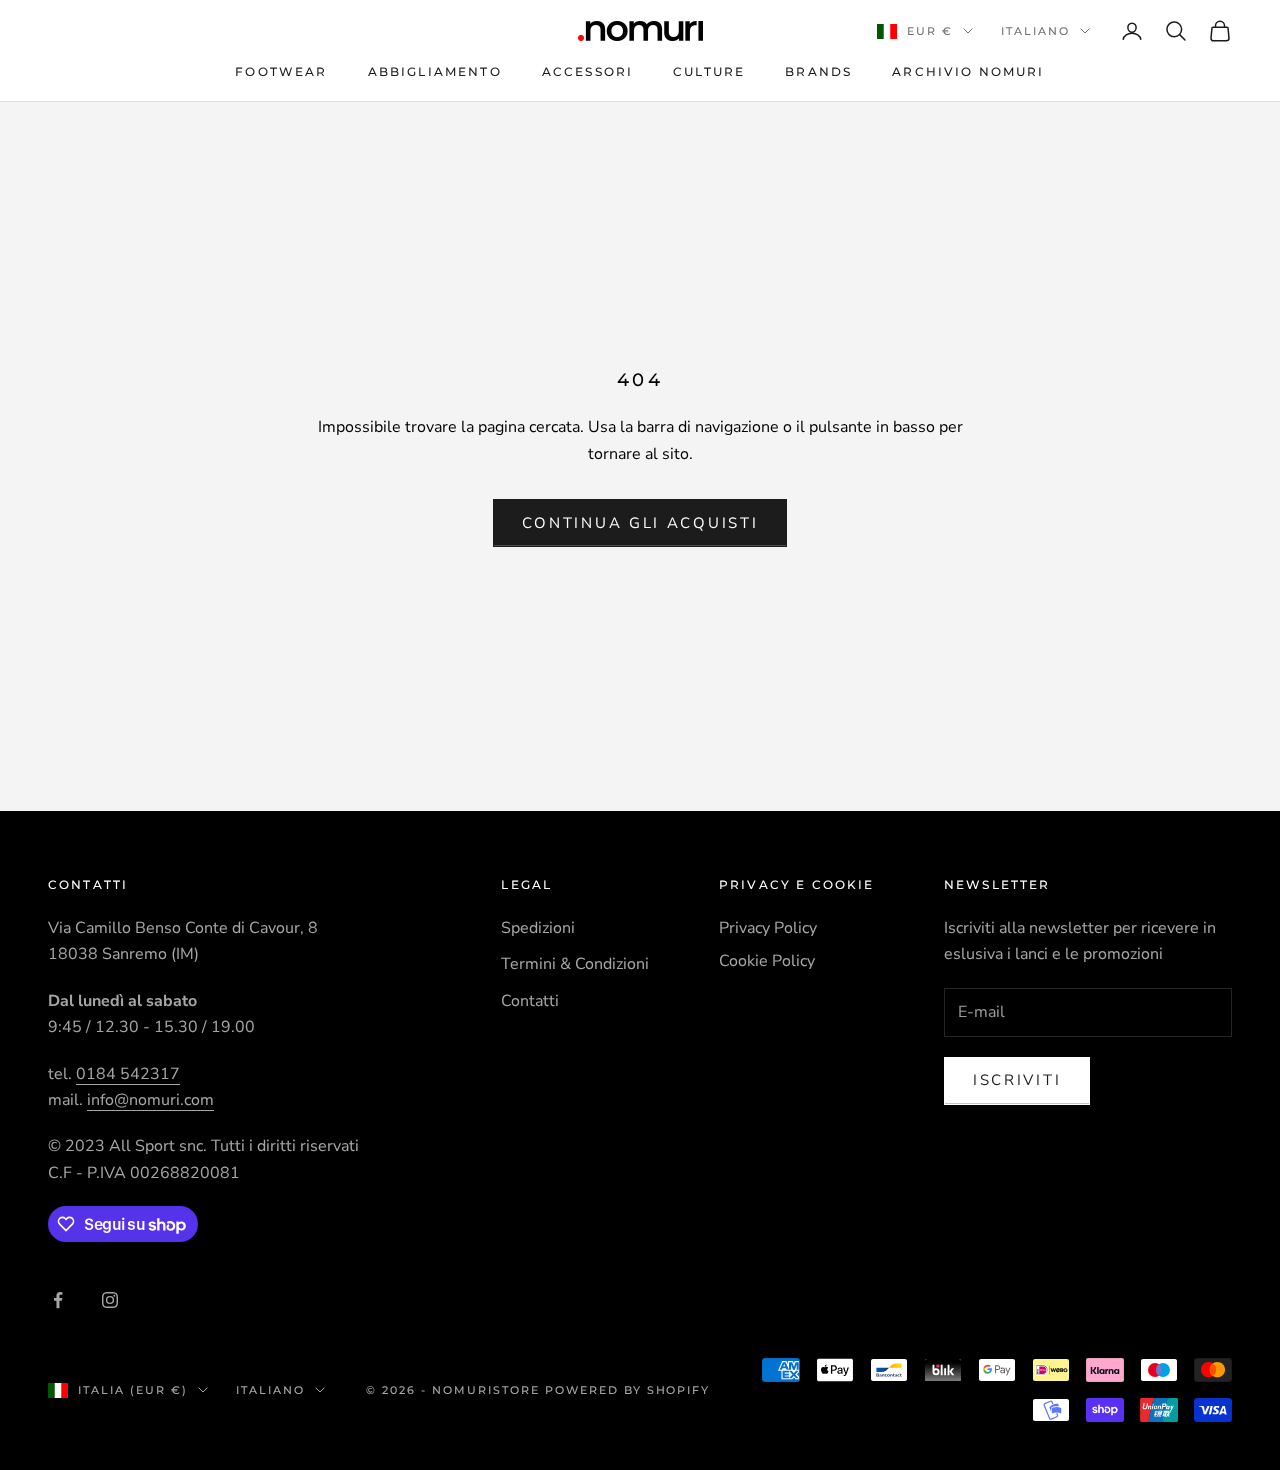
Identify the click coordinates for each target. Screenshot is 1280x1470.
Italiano (1035, 31)
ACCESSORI (587, 71)
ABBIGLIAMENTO (435, 71)
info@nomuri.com (150, 1100)
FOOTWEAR (281, 71)
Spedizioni (538, 928)
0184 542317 (128, 1074)
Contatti (530, 1001)
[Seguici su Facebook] (58, 1300)
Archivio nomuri (968, 71)
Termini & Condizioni (575, 964)
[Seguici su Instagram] (110, 1300)
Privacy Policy (768, 928)
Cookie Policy (767, 961)
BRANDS (818, 71)
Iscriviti (1017, 1080)
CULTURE (709, 71)
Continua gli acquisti (640, 523)
